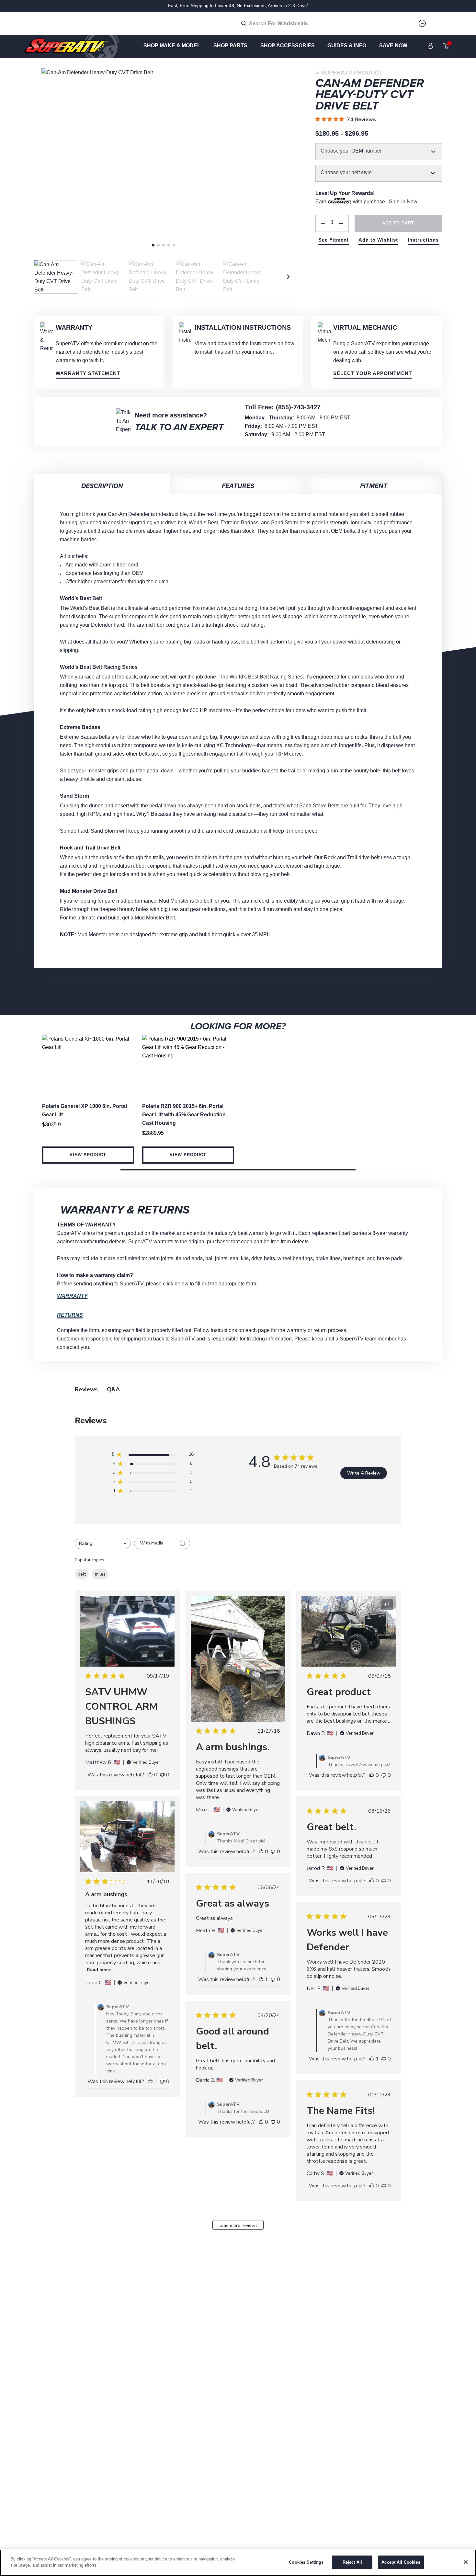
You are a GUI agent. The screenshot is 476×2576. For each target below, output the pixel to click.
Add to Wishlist (378, 240)
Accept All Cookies (401, 2562)
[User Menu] (430, 46)
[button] (238, 1170)
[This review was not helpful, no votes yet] (162, 1775)
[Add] (341, 223)
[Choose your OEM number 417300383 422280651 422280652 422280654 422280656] (379, 152)
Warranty (72, 1296)
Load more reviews (238, 2225)
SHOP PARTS (230, 46)
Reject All (352, 2562)
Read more (99, 1970)
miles (100, 1574)
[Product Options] (379, 166)
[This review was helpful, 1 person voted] (150, 2081)
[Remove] (323, 223)
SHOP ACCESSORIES (288, 46)
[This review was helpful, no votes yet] (150, 1775)
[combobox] (103, 1543)
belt (82, 1574)
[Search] (422, 23)
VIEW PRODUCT (88, 1155)
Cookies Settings (306, 2562)
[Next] (289, 277)
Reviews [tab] (86, 1389)
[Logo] (72, 46)
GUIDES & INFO (347, 46)
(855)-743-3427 (298, 407)
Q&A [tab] (113, 1389)
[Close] (466, 2562)
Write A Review (364, 1473)
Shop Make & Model (172, 46)
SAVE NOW (393, 46)
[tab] (153, 245)
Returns (70, 1315)
